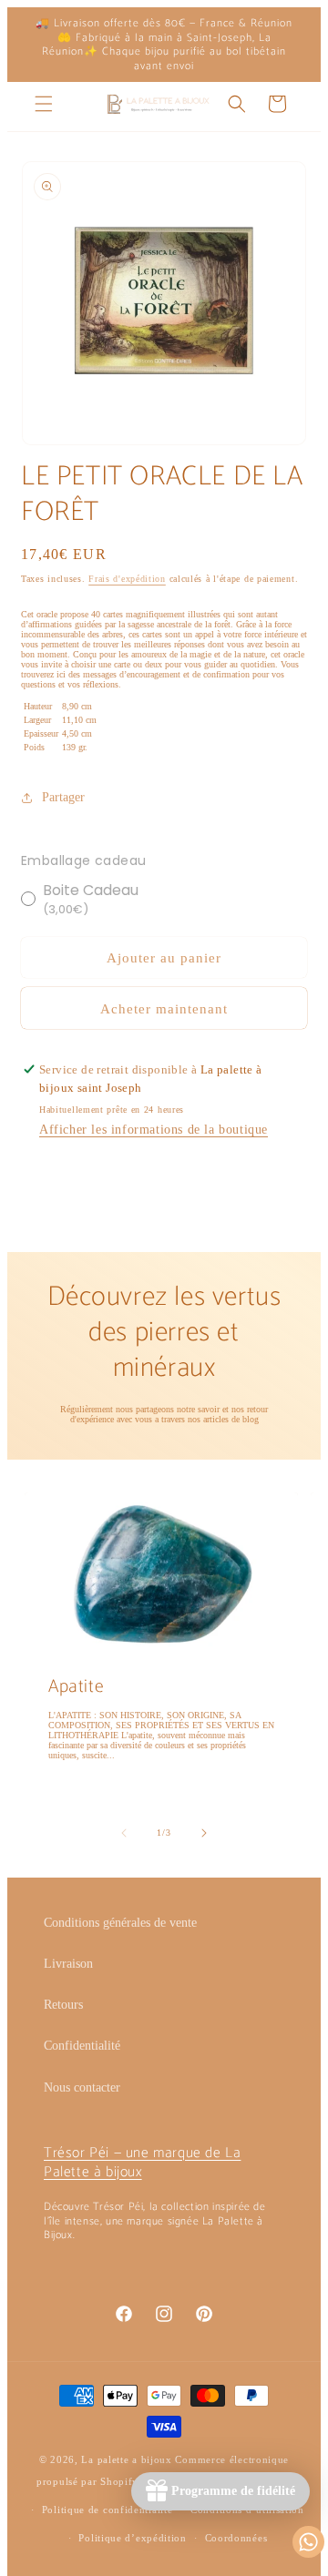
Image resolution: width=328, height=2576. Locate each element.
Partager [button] (63, 797)
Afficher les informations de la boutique (154, 1130)
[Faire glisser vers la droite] (204, 1833)
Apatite (76, 1687)
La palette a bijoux (126, 2459)
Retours (63, 2005)
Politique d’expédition (132, 2538)
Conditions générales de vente (120, 1923)
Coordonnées (236, 2538)
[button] (44, 104)
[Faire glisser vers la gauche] (124, 1833)
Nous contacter (82, 2087)
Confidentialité (82, 2046)
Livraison (68, 1964)
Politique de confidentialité (108, 2510)
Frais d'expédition (127, 579)
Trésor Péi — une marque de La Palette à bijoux (142, 2163)
